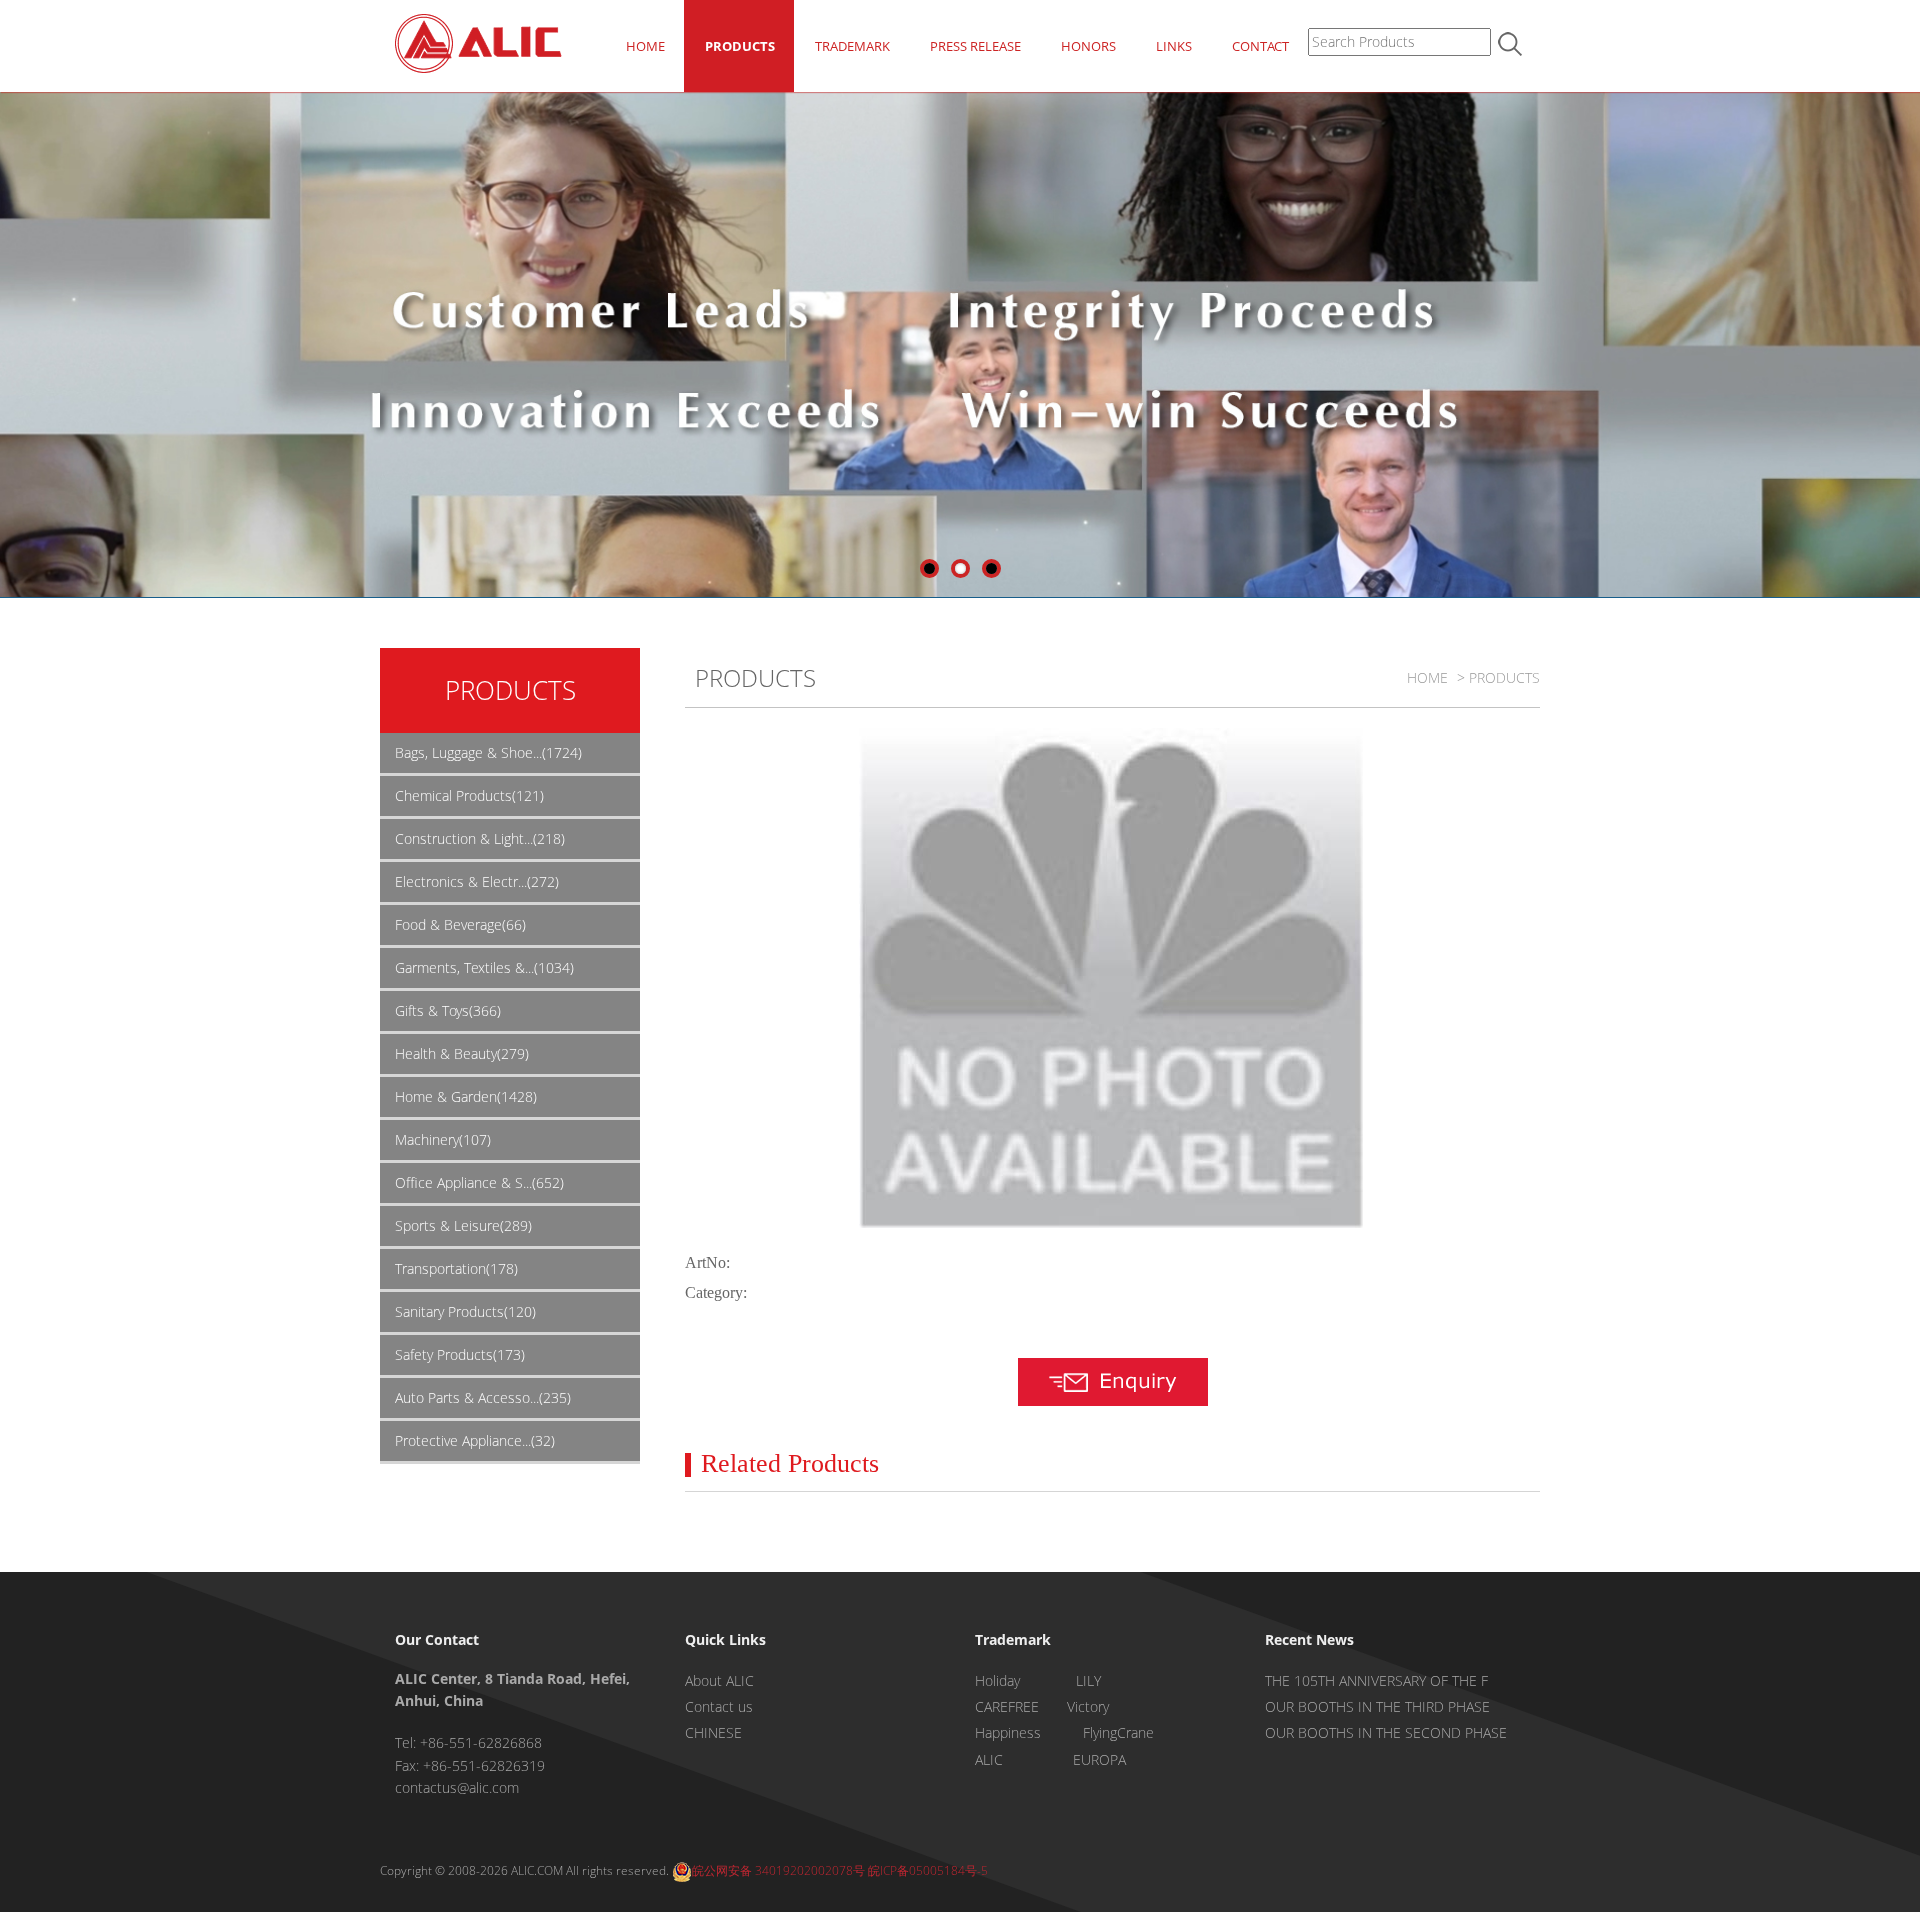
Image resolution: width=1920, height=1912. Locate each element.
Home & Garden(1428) (466, 1096)
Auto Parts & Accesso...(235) (483, 1397)
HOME (645, 46)
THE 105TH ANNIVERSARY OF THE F (1376, 1680)
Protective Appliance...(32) (475, 1440)
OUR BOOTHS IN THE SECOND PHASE (1386, 1732)
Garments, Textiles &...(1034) (484, 967)
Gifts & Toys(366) (448, 1010)
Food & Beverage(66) (460, 924)
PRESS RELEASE (975, 46)
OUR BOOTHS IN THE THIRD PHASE (1377, 1706)
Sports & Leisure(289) (463, 1225)
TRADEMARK (852, 46)
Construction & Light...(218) (480, 838)
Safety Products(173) (460, 1354)
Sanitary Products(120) (465, 1311)
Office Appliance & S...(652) (479, 1182)
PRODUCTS (740, 46)
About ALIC (719, 1680)
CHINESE (713, 1732)
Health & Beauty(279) (462, 1053)
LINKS (1174, 46)
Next (1905, 340)
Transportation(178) (456, 1268)
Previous (15, 340)
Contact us (719, 1706)
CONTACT (1260, 46)
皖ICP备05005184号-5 (928, 1870)
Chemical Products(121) (469, 795)
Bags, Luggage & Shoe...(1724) (488, 752)
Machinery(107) (443, 1139)
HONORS (1088, 46)
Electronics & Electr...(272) (477, 881)
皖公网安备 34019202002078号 (778, 1870)
